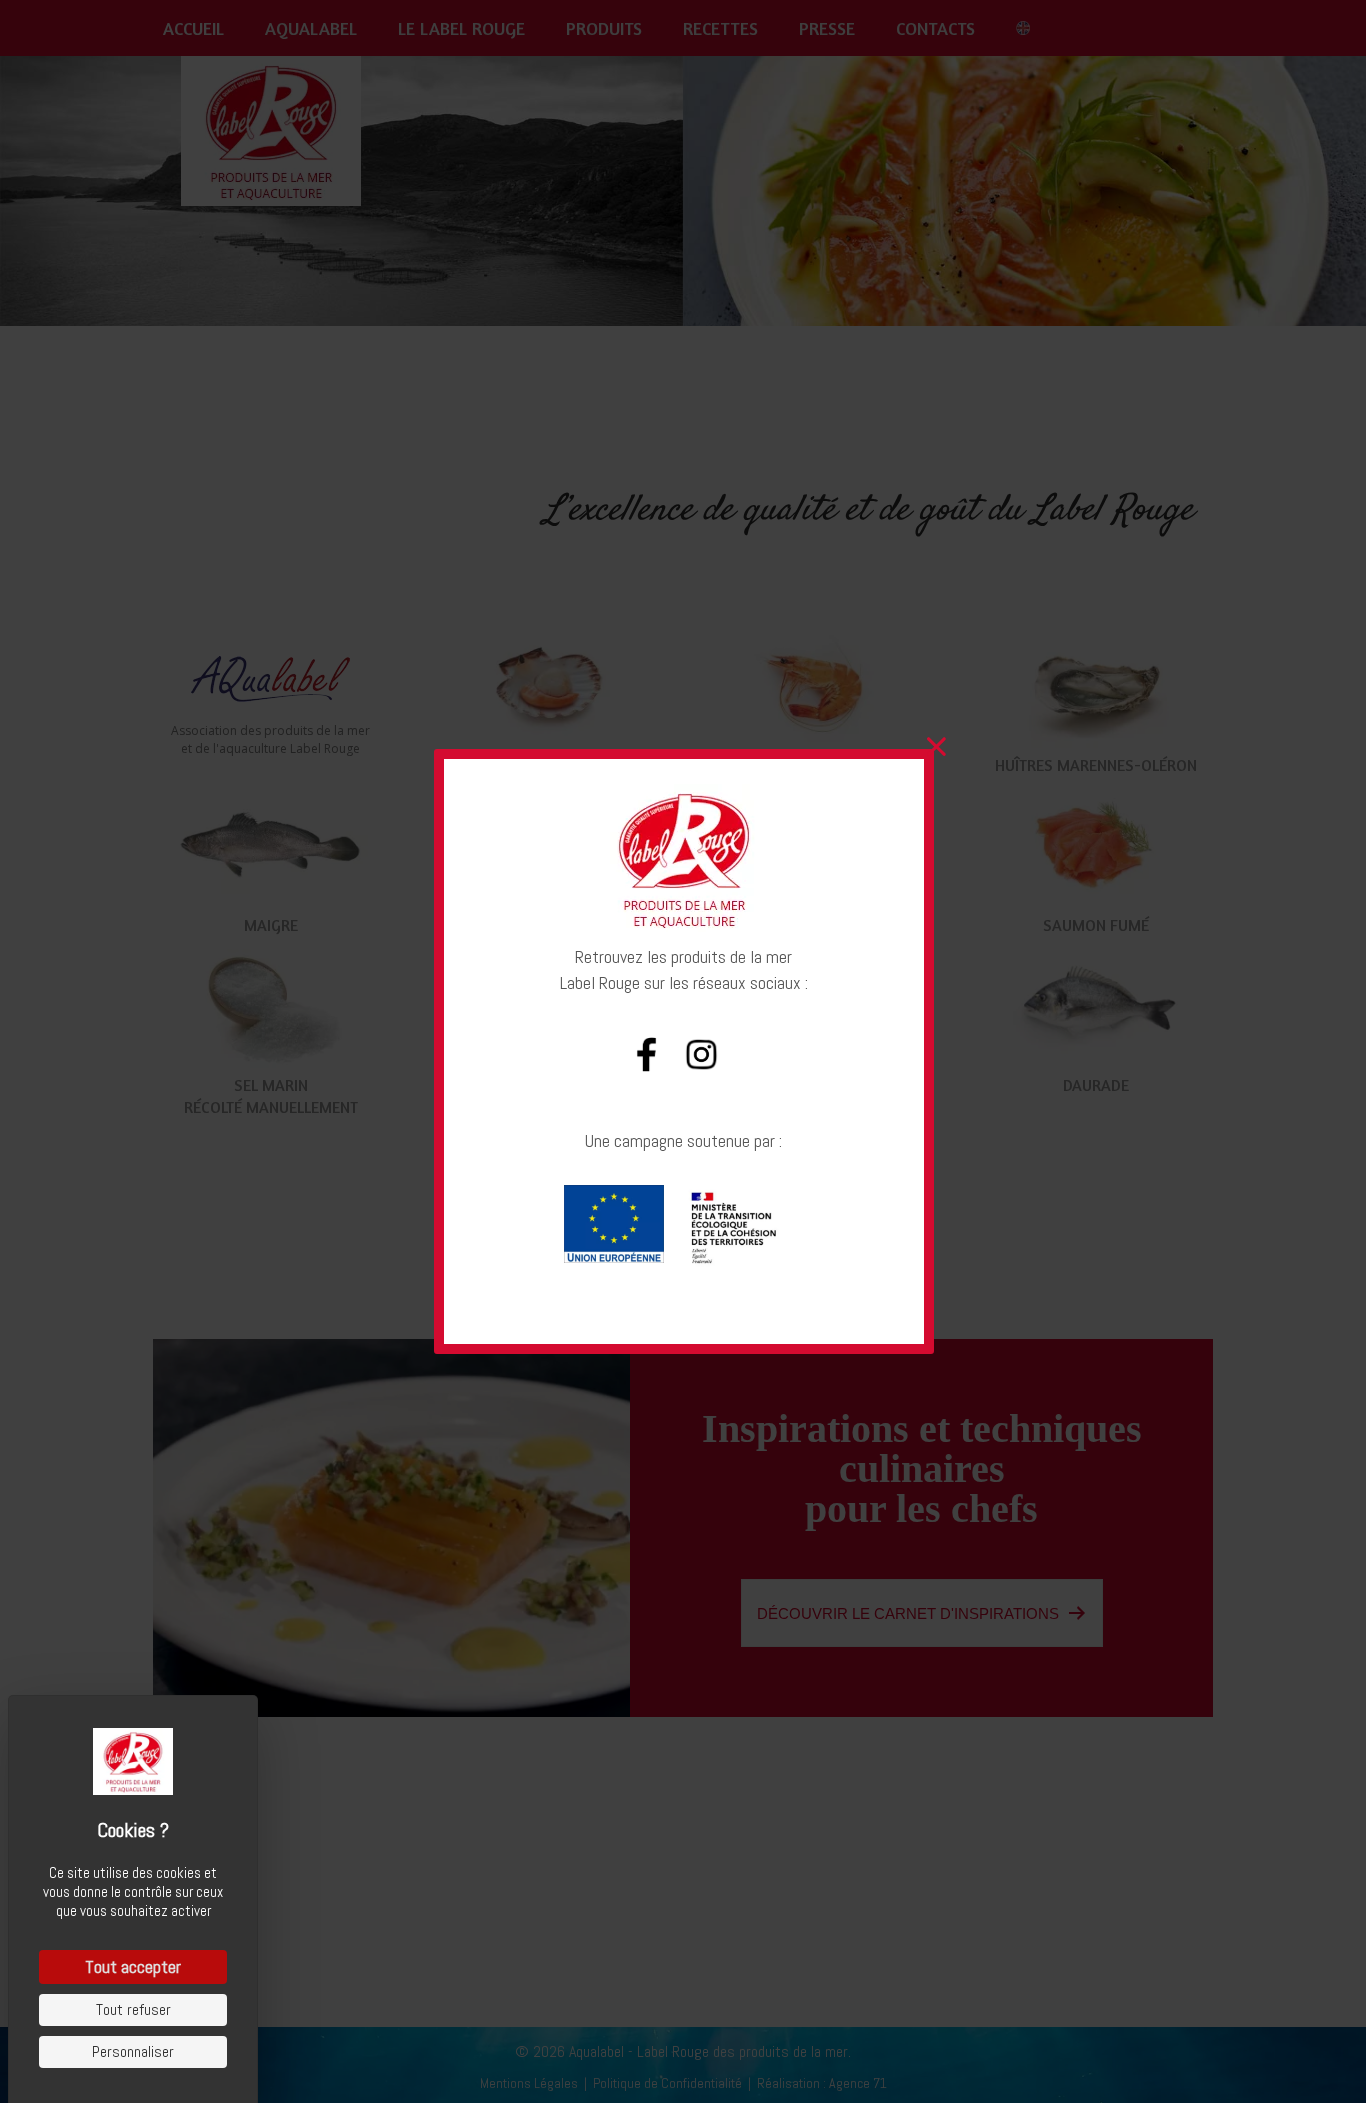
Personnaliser (133, 2051)
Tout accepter (133, 1966)
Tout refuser (133, 2009)
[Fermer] (936, 746)
